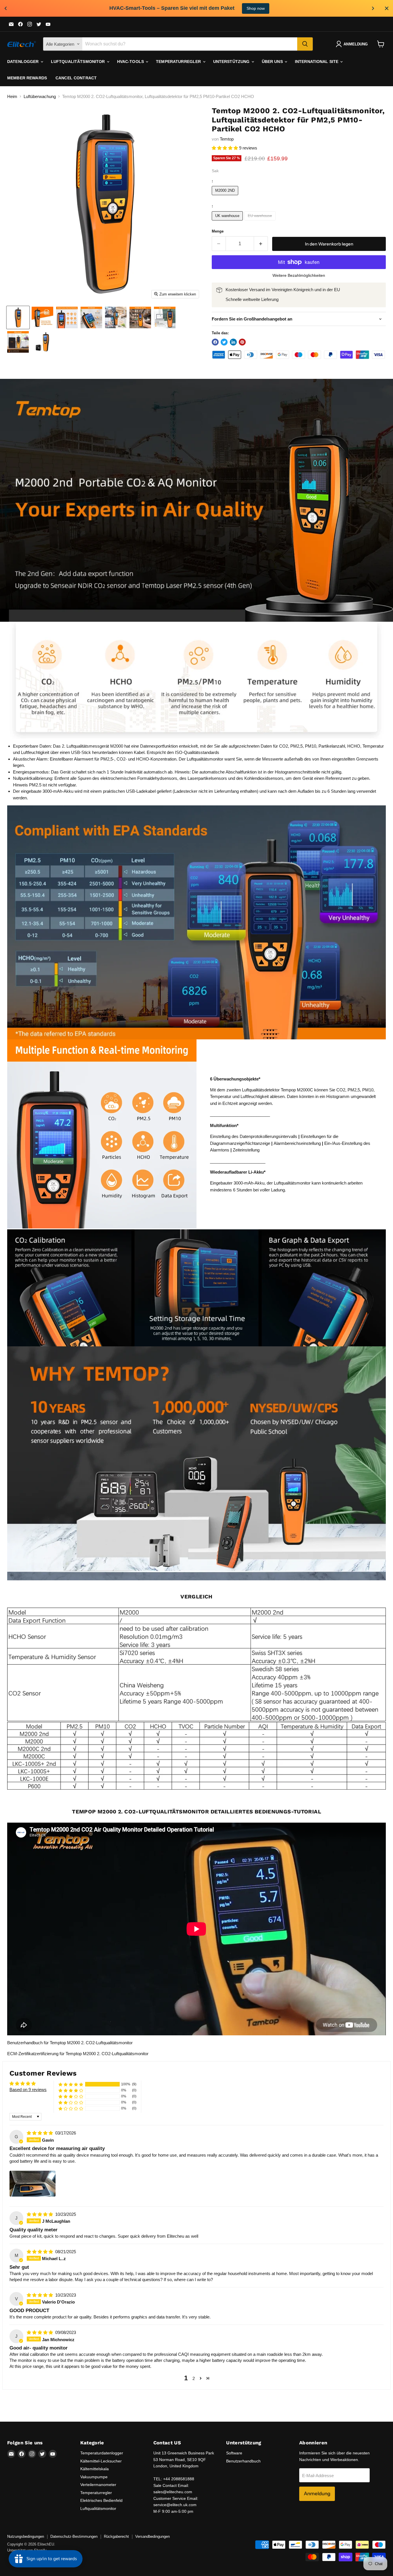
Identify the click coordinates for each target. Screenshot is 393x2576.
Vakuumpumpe (94, 2477)
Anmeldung (317, 2494)
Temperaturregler (179, 62)
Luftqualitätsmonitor (79, 62)
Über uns (273, 62)
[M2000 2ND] (226, 196)
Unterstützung (232, 62)
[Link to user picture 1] (33, 2184)
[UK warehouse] (228, 222)
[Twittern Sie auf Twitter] (224, 342)
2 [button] (194, 2378)
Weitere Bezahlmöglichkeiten (299, 275)
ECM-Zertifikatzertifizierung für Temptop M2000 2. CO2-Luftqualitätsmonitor (78, 2054)
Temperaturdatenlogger (102, 2453)
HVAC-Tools (131, 62)
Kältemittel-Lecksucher (101, 2461)
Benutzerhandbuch (243, 2461)
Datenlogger (24, 62)
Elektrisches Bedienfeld (101, 2500)
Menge (218, 231)
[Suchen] (305, 44)
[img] (40, 2133)
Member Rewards (27, 78)
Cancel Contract (76, 78)
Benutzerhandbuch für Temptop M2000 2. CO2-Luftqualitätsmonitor (70, 2043)
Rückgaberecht (116, 2536)
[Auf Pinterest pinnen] (242, 342)
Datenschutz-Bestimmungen (74, 2536)
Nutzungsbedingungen (26, 2536)
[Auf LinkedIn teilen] (233, 342)
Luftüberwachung (40, 96)
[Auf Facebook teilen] (215, 342)
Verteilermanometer (98, 2485)
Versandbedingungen (152, 2536)
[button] (225, 148)
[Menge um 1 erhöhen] (261, 244)
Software (234, 2453)
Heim (12, 96)
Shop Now (243, 8)
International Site (317, 62)
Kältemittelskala (95, 2469)
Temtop (227, 139)
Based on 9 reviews (28, 2090)
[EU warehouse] (261, 222)
